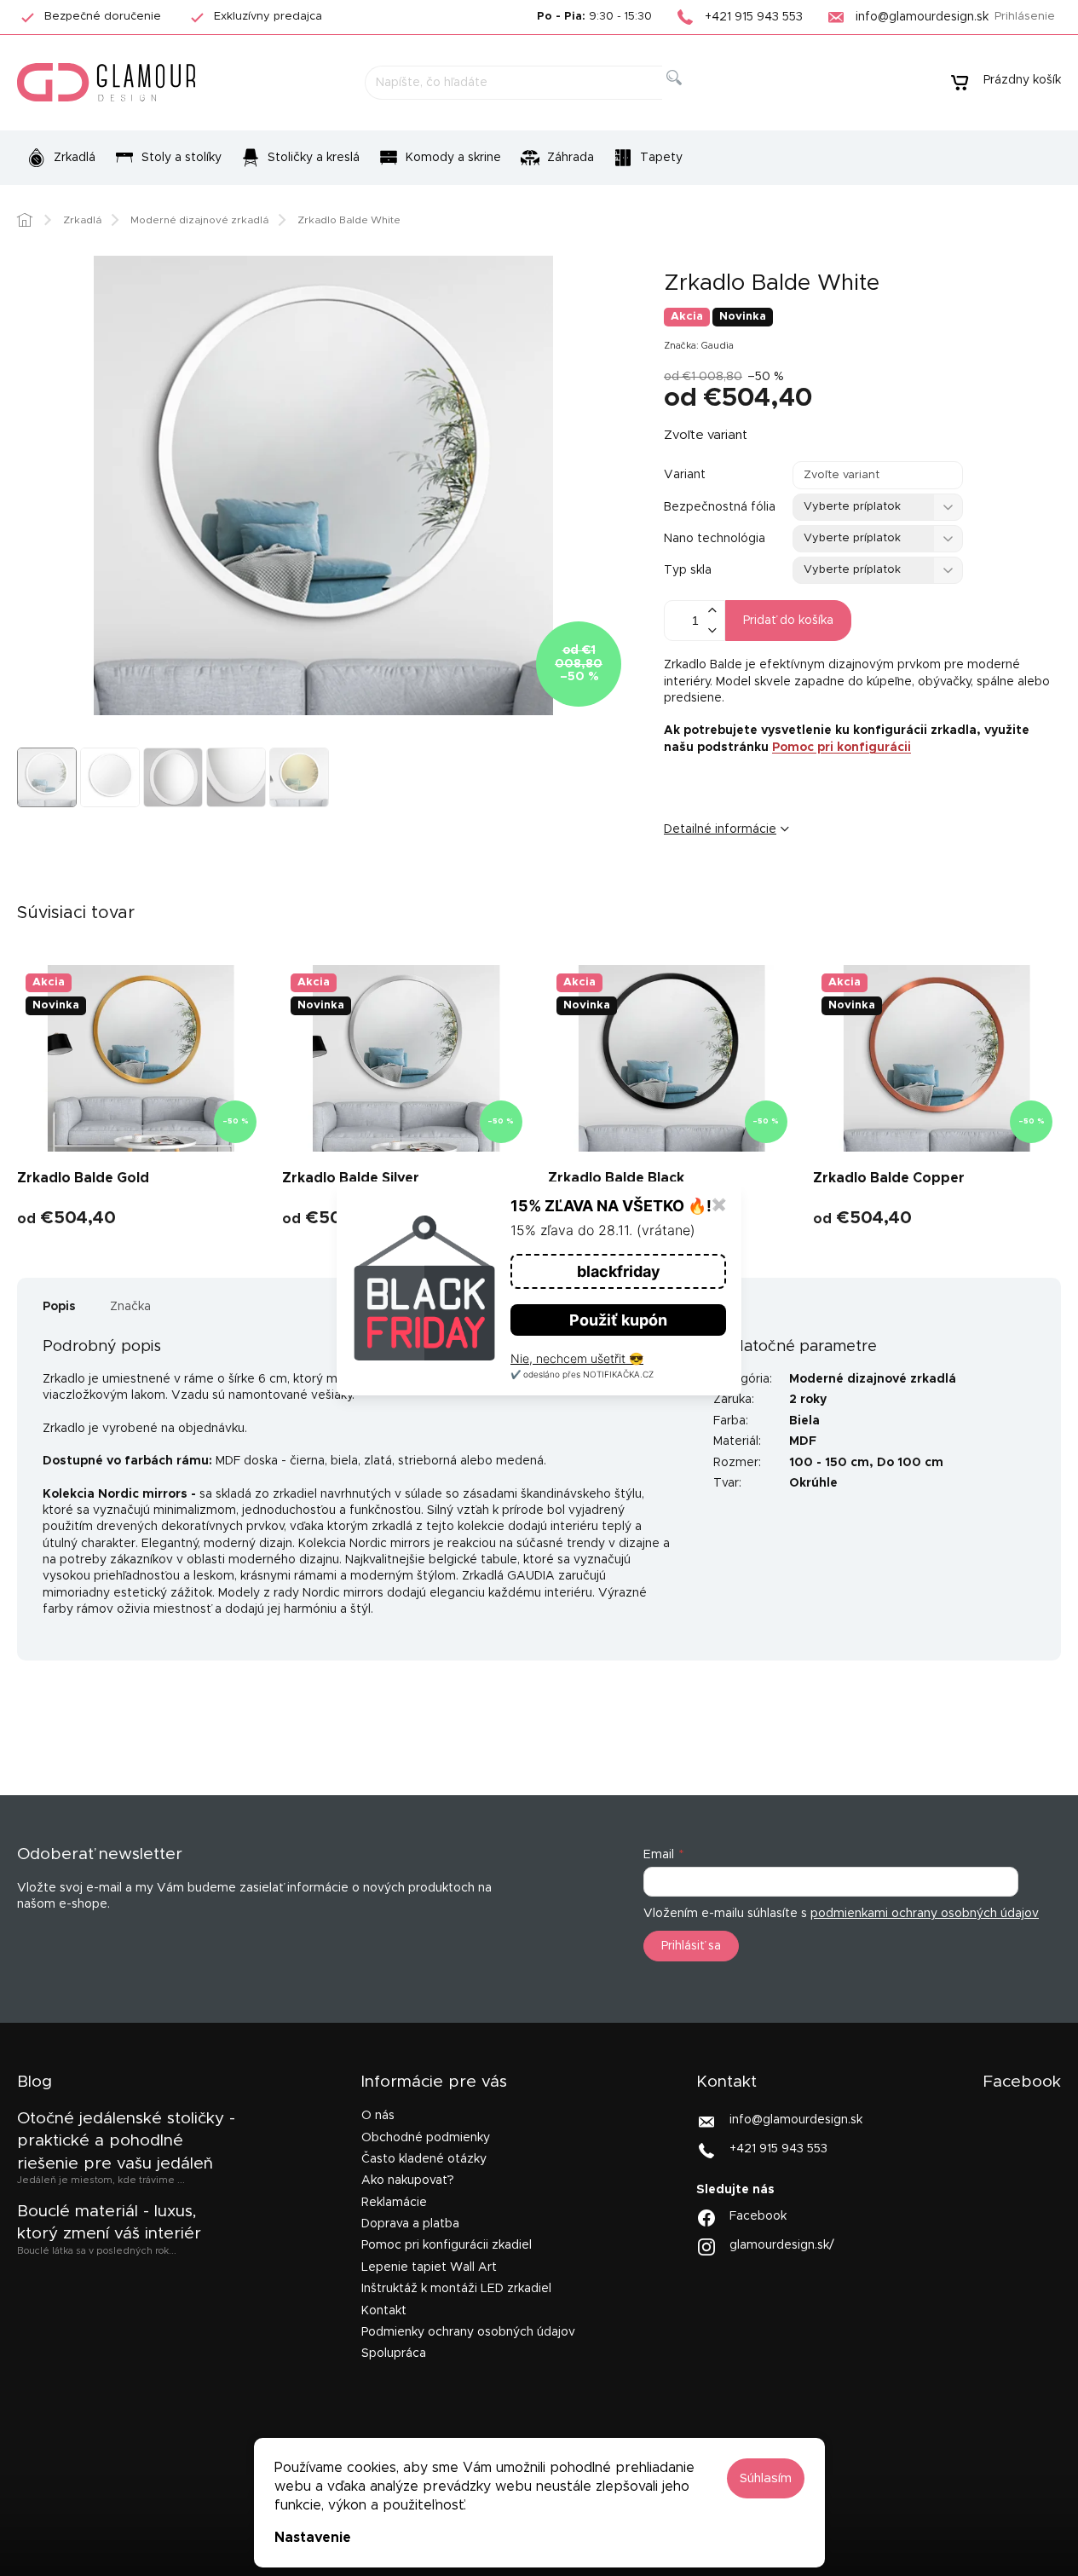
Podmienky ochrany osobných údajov (468, 2332)
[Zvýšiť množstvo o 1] (712, 611)
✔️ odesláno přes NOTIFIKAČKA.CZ (582, 1374)
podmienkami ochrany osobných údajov (925, 1914)
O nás (378, 2116)
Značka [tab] (130, 1307)
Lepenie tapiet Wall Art (429, 2267)
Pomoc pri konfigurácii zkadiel (447, 2245)
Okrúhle (813, 1483)
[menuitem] (61, 158)
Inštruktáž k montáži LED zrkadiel (456, 2289)
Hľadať (688, 97)
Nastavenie (313, 2538)
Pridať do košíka (788, 621)
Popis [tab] (59, 1307)
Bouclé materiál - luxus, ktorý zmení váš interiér (109, 2223)
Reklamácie (394, 2203)
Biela (804, 1421)
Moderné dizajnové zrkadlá (873, 1379)
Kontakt (384, 2311)
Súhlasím (766, 2478)
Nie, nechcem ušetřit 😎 (577, 1358)
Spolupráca (394, 2354)
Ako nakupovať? (408, 2180)
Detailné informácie (720, 829)
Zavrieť (795, 887)
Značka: (699, 346)
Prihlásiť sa (691, 1946)
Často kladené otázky (424, 2159)
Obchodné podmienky (426, 2138)
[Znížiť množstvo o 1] (712, 630)
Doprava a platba (410, 2224)
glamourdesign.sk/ (782, 2244)
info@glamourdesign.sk (796, 2120)
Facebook (758, 2215)
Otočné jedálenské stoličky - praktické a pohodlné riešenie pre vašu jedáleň (126, 2141)
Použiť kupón (618, 1320)
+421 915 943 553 (778, 2149)
